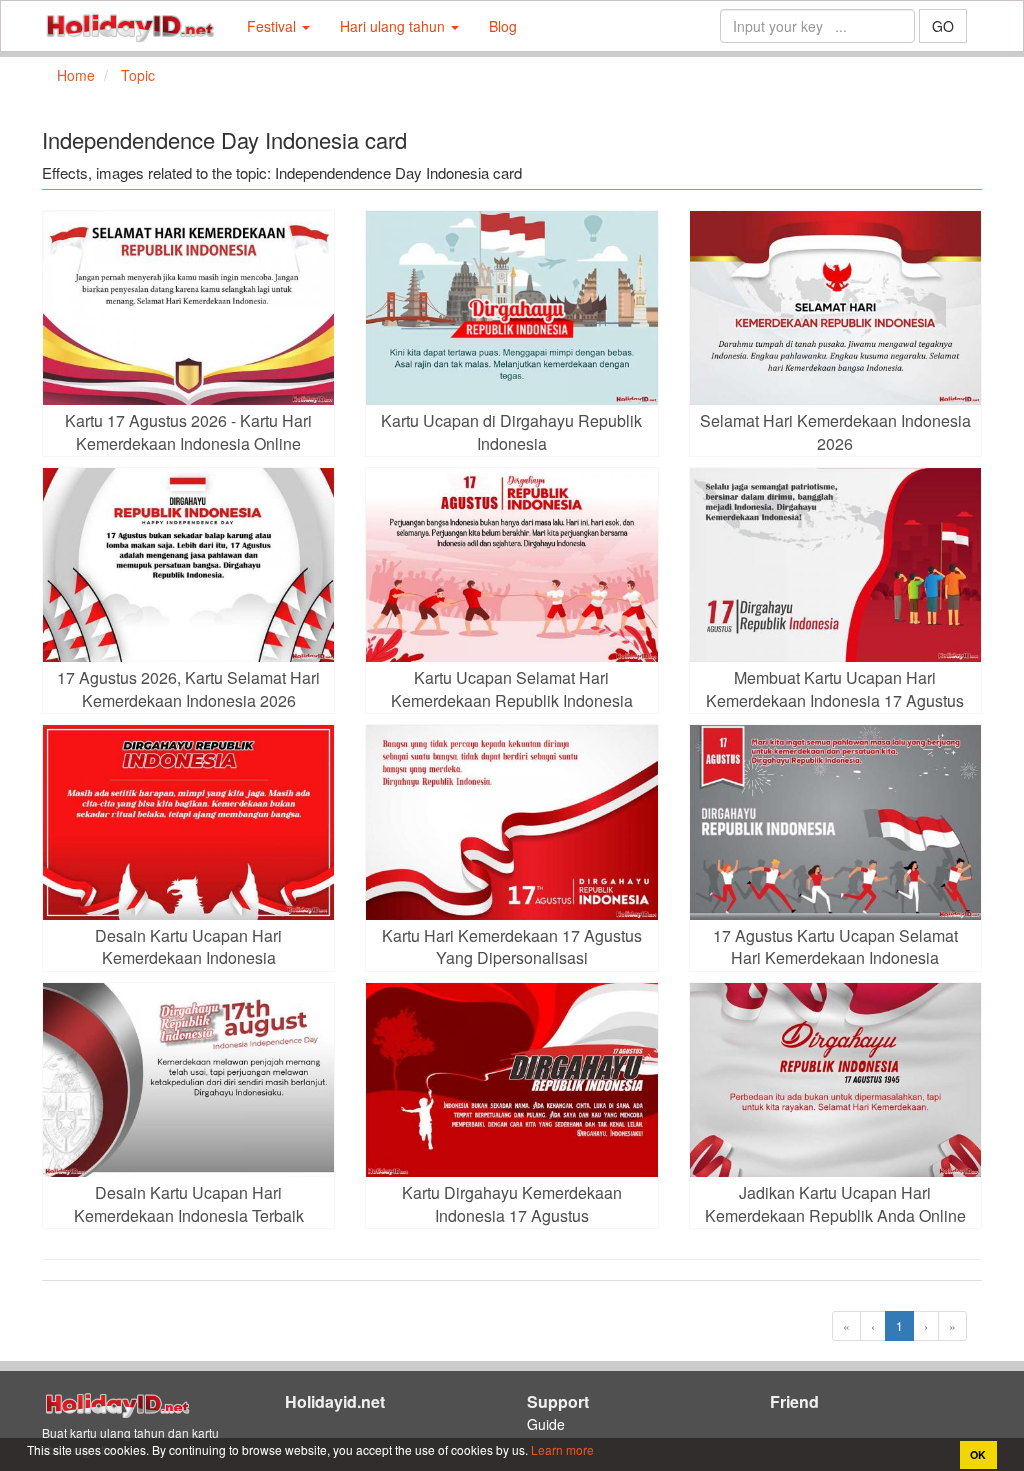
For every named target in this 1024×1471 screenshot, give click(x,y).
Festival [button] (273, 26)
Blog (503, 26)
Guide (546, 1424)
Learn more (561, 1449)
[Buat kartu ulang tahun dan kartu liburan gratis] (129, 26)
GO (943, 26)
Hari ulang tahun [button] (394, 26)
